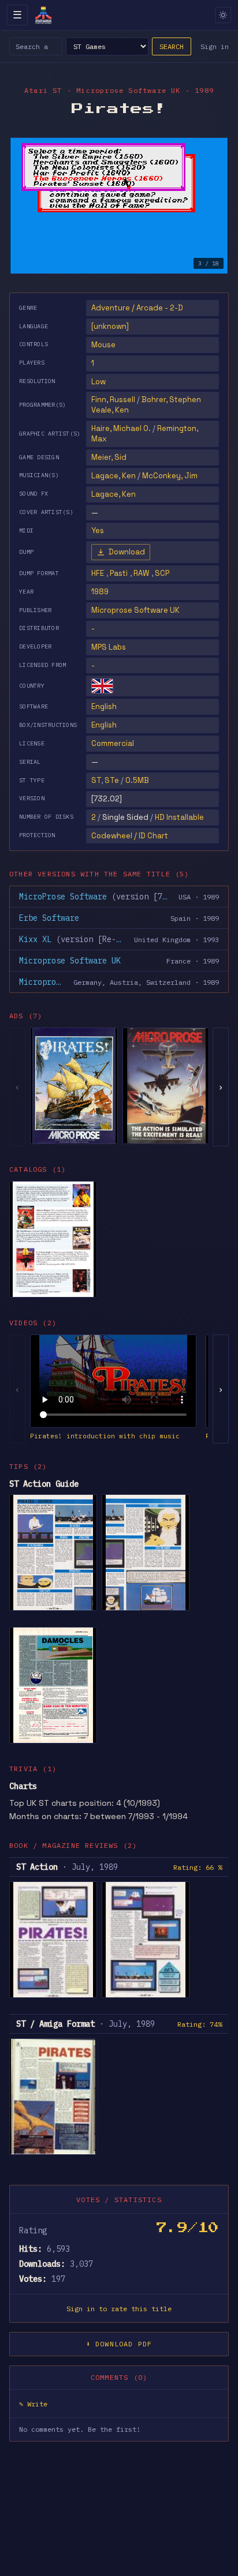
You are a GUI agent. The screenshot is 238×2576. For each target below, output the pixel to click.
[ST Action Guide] (53, 1553)
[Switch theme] (223, 15)
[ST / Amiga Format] (53, 2097)
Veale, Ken (110, 410)
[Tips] (53, 1685)
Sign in (215, 46)
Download (127, 552)
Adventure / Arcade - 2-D (137, 308)
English (104, 706)
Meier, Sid (109, 457)
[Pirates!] (74, 1086)
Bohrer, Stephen (171, 400)
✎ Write (33, 2404)
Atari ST (43, 90)
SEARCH (172, 46)
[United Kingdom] (102, 686)
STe (112, 780)
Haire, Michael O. (121, 428)
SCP (162, 573)
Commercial (113, 743)
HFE (98, 573)
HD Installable (179, 817)
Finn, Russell (113, 400)
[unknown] (110, 326)
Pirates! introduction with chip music (105, 1436)
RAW (141, 573)
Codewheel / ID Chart (130, 836)
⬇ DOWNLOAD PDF (119, 2344)
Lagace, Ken (114, 476)
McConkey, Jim (170, 476)
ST (96, 780)
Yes (98, 530)
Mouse (103, 345)
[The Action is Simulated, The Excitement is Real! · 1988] (166, 1086)
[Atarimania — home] (43, 15)
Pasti (119, 573)
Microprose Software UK (135, 610)
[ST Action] (53, 1940)
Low (98, 382)
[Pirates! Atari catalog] (53, 1239)
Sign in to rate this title (119, 2309)
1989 (100, 592)
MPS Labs (109, 647)
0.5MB (137, 780)
